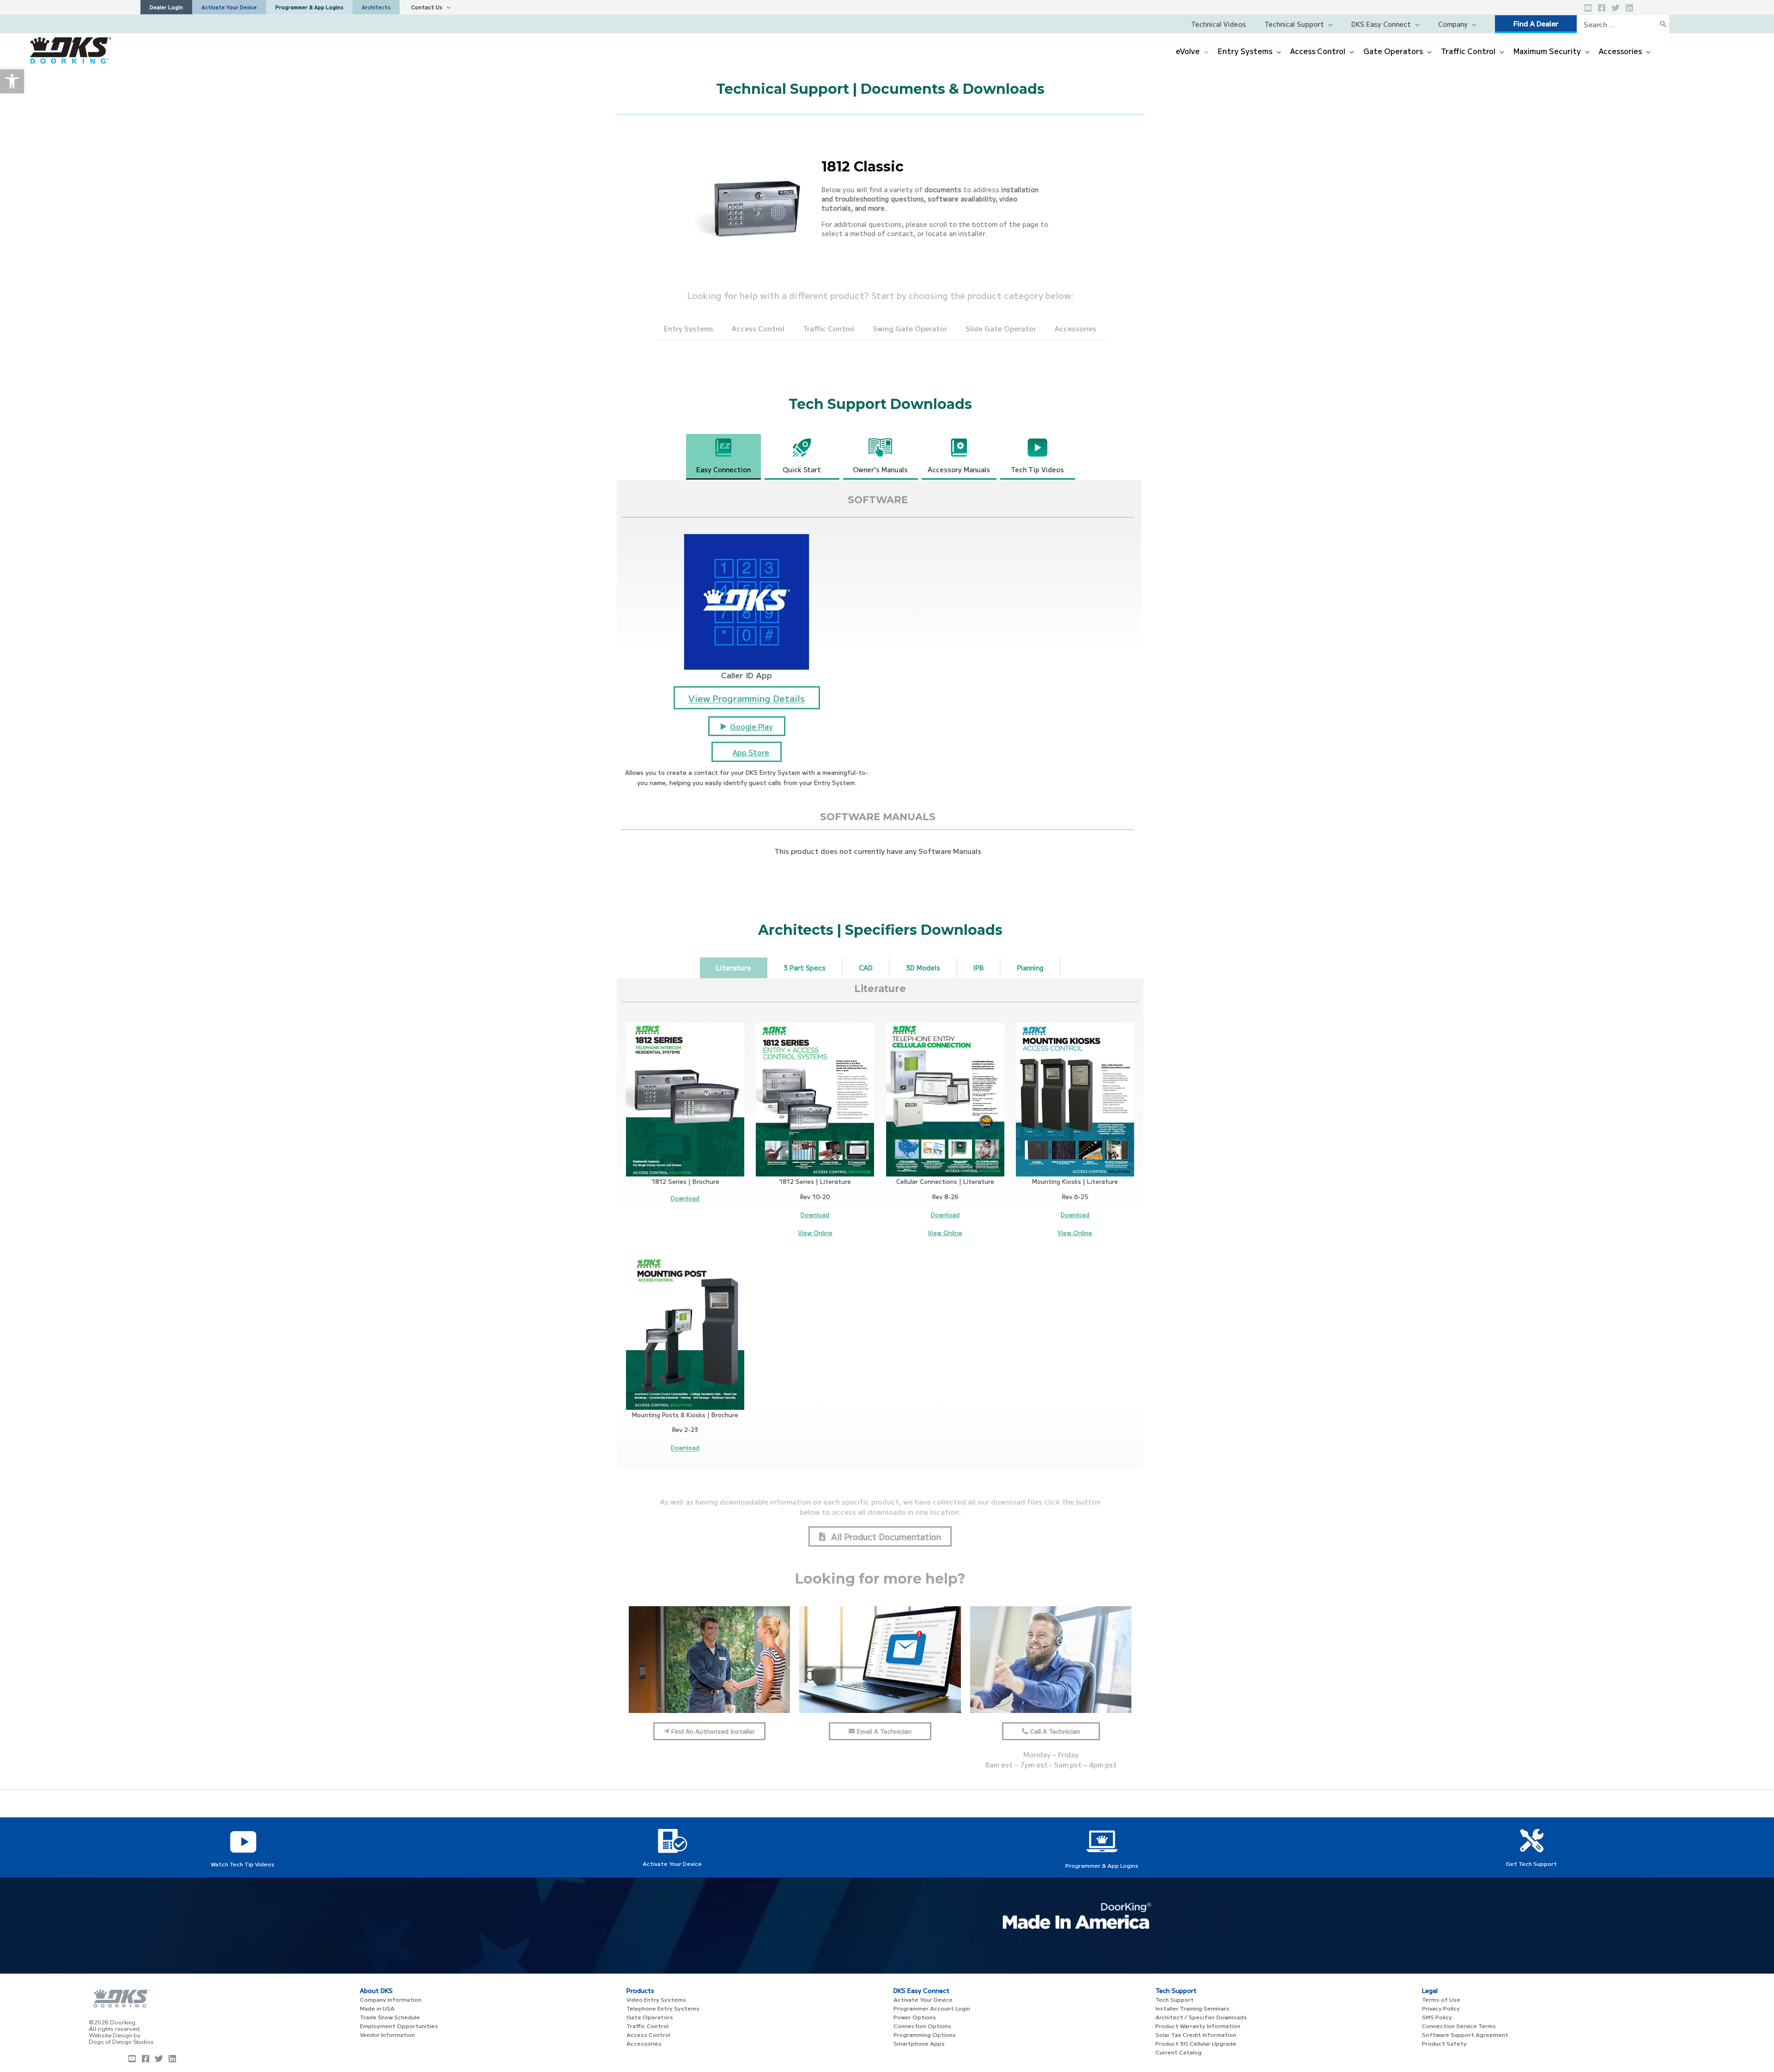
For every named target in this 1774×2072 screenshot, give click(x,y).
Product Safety (1444, 2043)
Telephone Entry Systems (663, 2008)
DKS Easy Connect (1381, 24)
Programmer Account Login (932, 2008)
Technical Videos (1218, 24)
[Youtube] (132, 2059)
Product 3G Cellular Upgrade (1196, 2043)
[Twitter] (1616, 8)
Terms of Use (1441, 1999)
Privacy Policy (1441, 2008)
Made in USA (377, 2008)
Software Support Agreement (1465, 2034)
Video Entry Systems (656, 1999)
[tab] (723, 457)
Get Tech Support (1531, 1863)
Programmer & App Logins (1102, 1865)
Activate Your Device (672, 1863)
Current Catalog (1179, 2052)
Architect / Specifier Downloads (1201, 2017)
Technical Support (1294, 24)
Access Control (758, 328)
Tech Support (1175, 1999)
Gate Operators (650, 2017)
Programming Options (925, 2034)
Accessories (1075, 328)
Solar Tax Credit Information (1196, 2034)
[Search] (1663, 24)
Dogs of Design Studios (121, 2042)
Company (1453, 24)
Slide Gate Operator (1001, 328)
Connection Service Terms (1459, 2026)
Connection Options (922, 2026)
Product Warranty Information (1198, 2026)
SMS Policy (1437, 2017)
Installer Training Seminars (1192, 2008)
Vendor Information (387, 2034)
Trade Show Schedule (390, 2017)
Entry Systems (689, 328)
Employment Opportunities (399, 2026)
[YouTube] (1588, 8)
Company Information (391, 1999)
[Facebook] (1602, 8)
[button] (12, 81)
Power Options (915, 2017)
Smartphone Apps (919, 2043)
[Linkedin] (1629, 8)
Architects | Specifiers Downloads (880, 930)
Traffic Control (829, 328)
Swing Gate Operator (910, 328)
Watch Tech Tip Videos (243, 1864)
